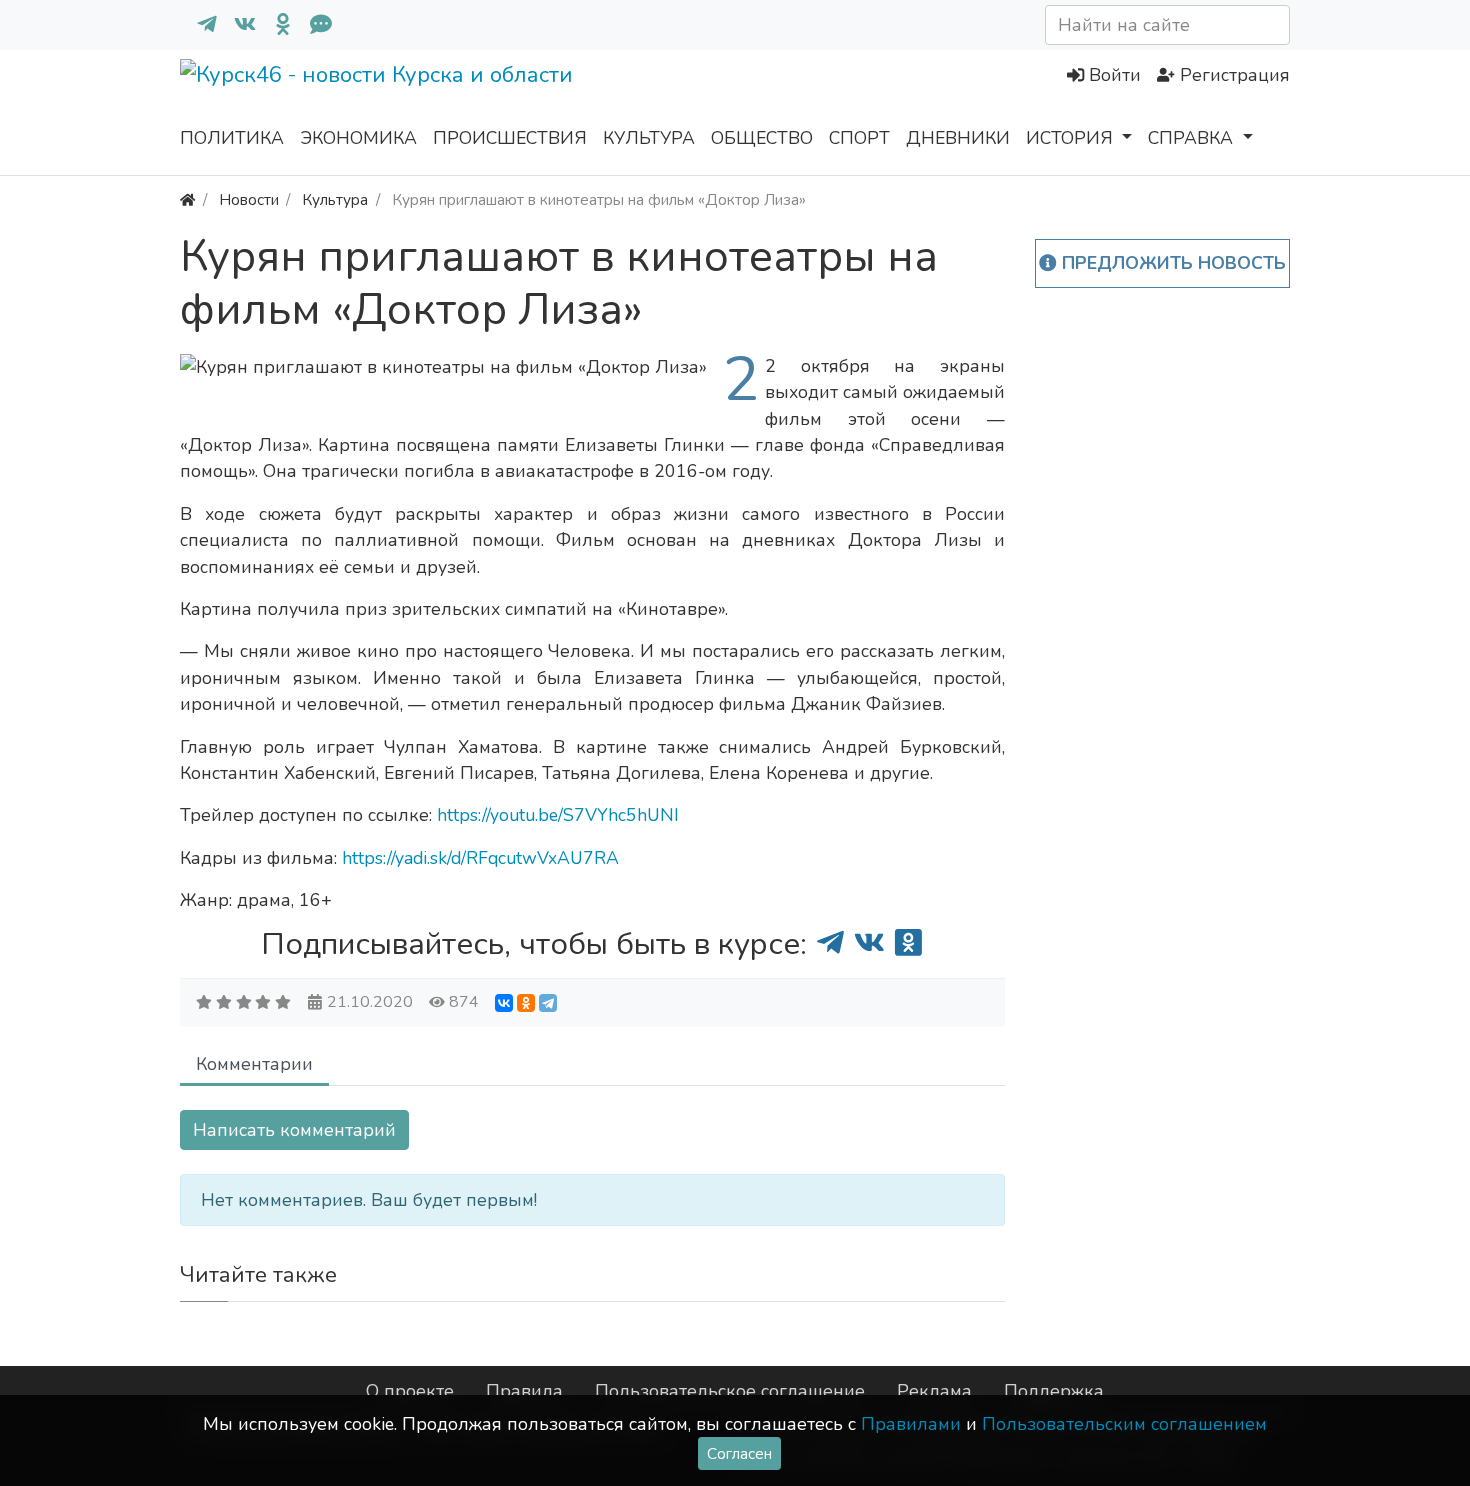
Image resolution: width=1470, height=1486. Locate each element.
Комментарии (254, 1064)
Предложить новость (1171, 263)
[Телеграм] (199, 25)
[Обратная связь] (313, 25)
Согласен (739, 1453)
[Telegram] (548, 1003)
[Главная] (187, 199)
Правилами (911, 1424)
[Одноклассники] (275, 25)
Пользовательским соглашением (1124, 1424)
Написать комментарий (294, 1130)
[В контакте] (237, 25)
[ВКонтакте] (504, 1003)
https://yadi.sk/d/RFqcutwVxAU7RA (480, 858)
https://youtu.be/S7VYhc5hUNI (558, 815)
